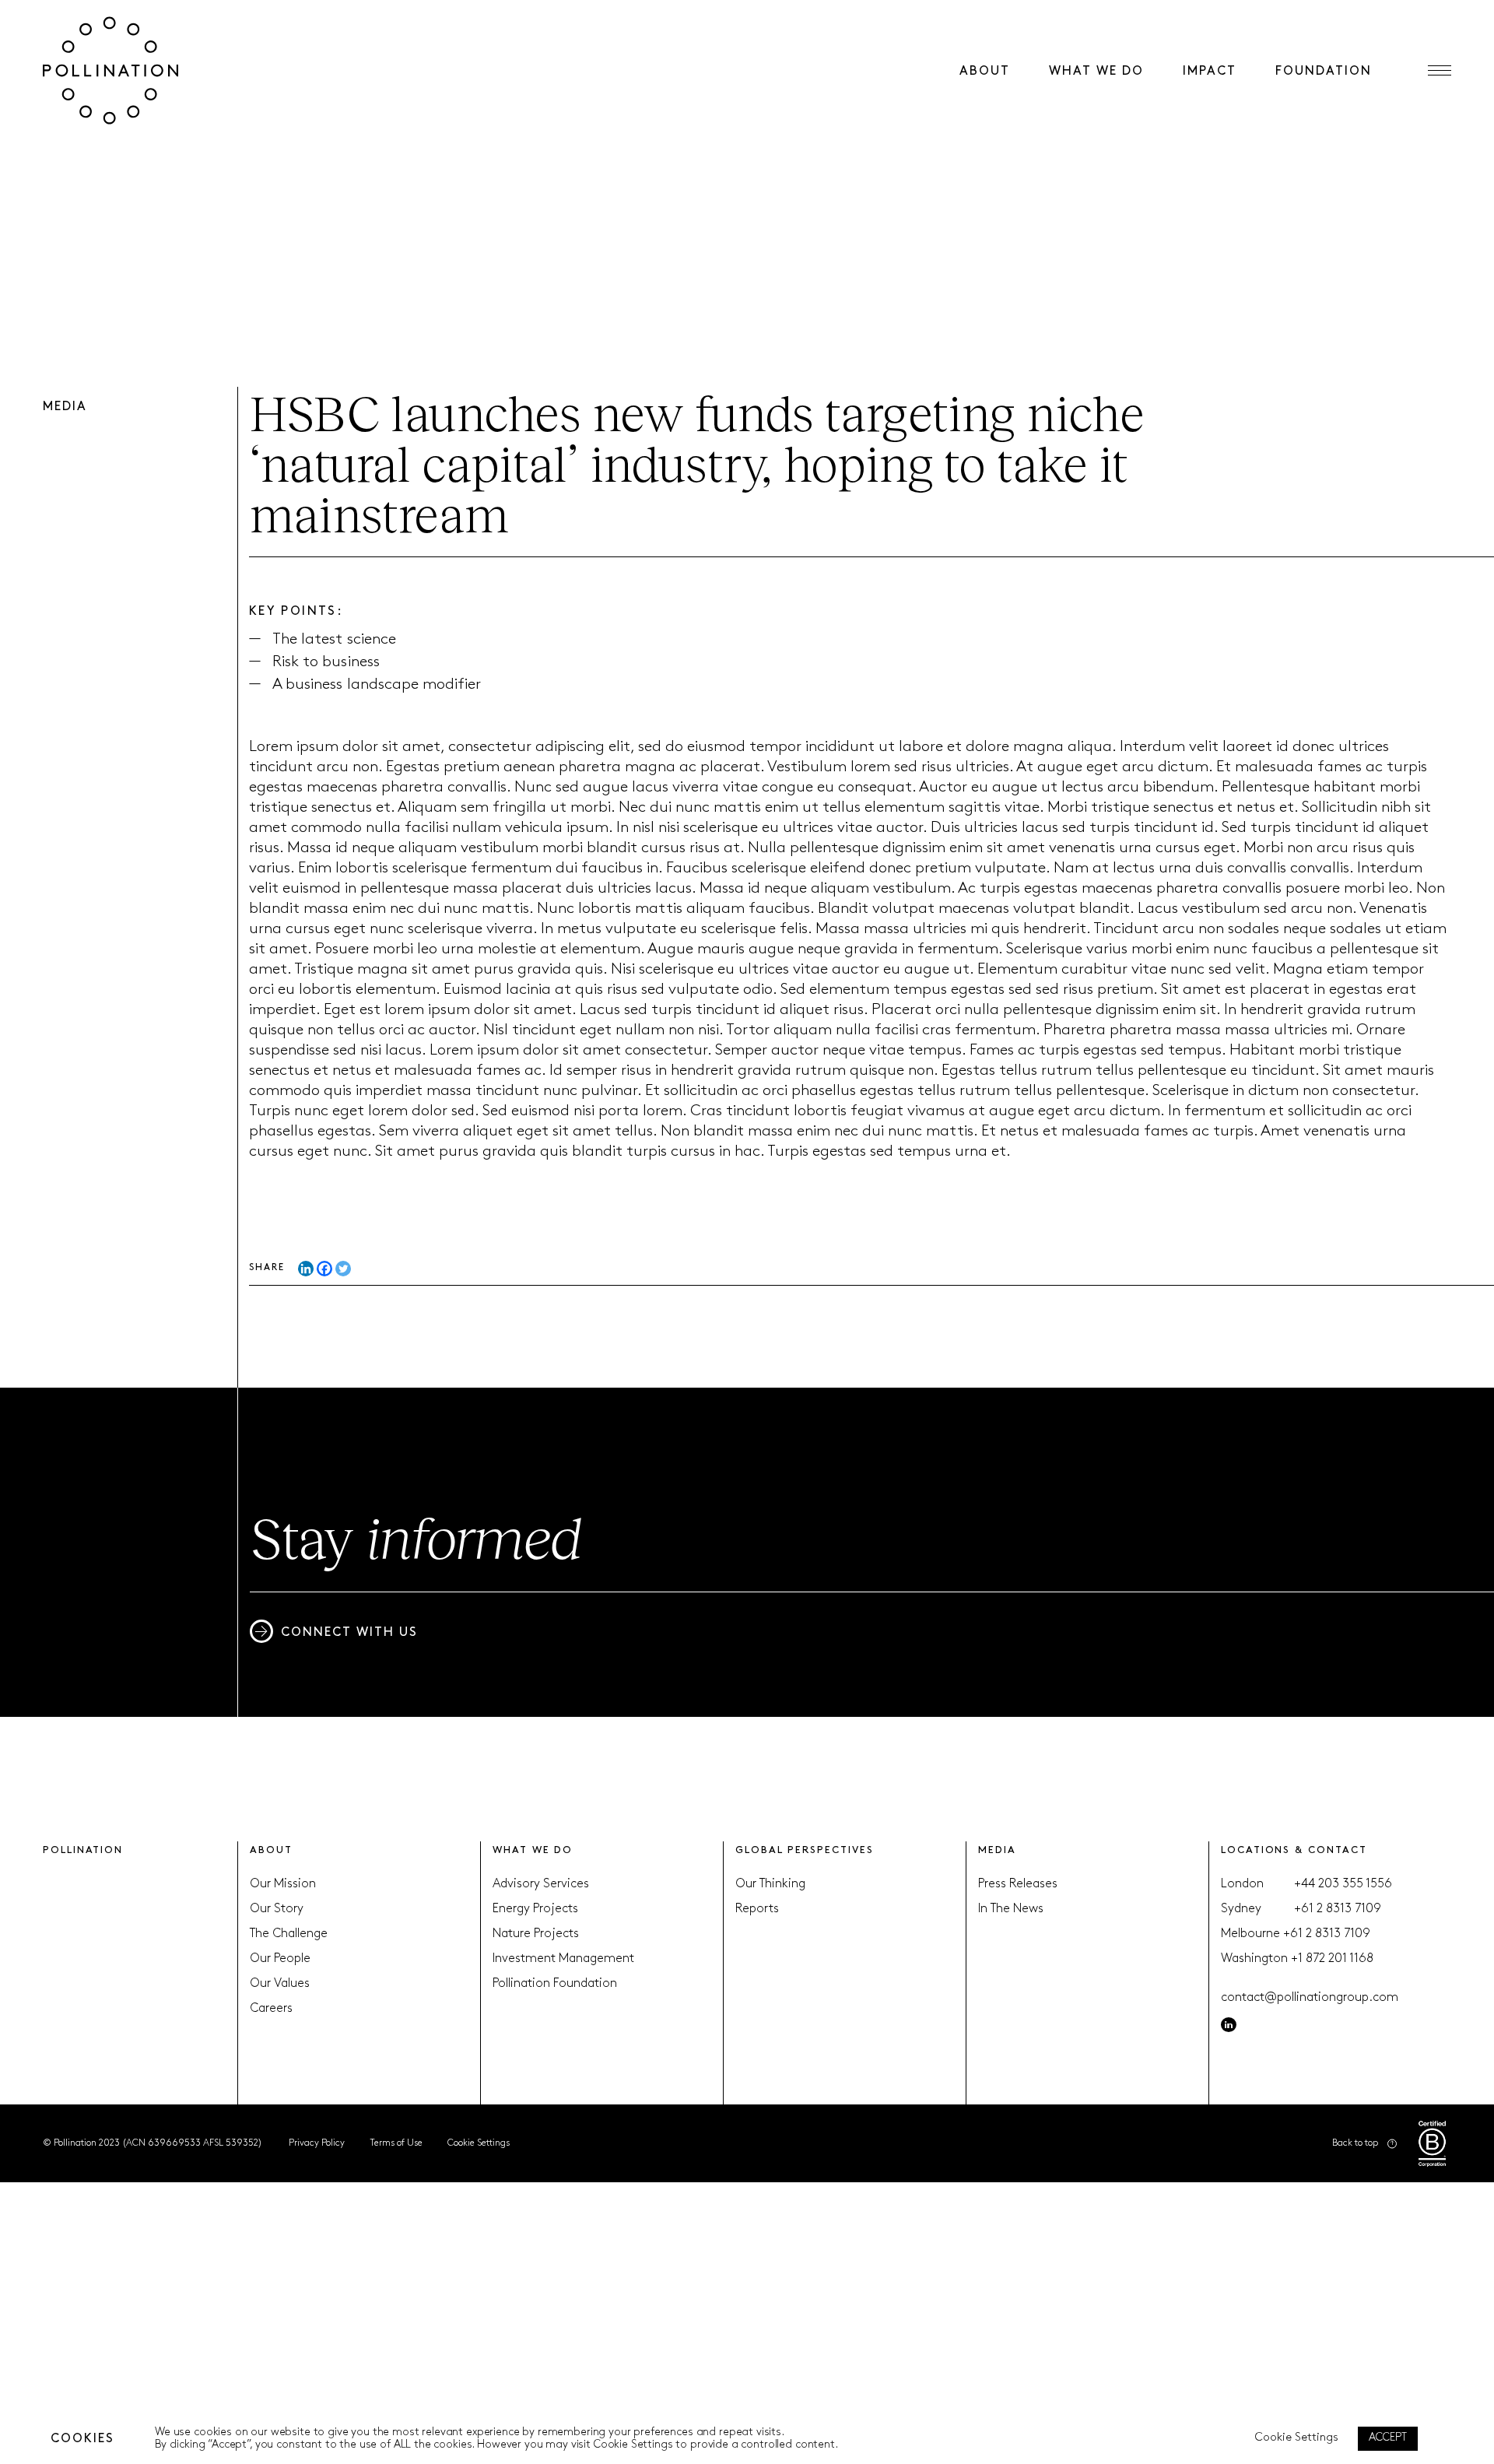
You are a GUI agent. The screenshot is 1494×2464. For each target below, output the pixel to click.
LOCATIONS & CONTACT (1294, 1850)
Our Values (280, 1984)
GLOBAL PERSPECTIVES (804, 1850)
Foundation (1324, 72)
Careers (271, 2009)
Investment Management (563, 1959)
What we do (1096, 72)
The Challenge (289, 1934)
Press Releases (1018, 1884)
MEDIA (997, 1850)
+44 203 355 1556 (1343, 1884)
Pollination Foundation (555, 1984)
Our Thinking (770, 1884)
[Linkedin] (306, 1269)
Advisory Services (541, 1884)
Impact (1210, 72)
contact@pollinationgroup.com (1310, 1998)
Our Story (277, 1909)
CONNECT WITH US (349, 1633)
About (985, 72)
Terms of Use (396, 2143)
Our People (280, 1959)
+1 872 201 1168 (1332, 1959)
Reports (757, 1909)
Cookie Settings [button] (479, 2143)
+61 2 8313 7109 (1338, 1909)
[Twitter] (343, 1269)
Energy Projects (535, 1909)
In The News (1011, 1909)
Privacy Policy (317, 2143)
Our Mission (283, 1884)
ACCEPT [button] (1388, 2438)
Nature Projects (536, 1934)
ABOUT (271, 1850)
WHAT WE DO (533, 1850)
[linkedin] (1229, 2025)
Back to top (1355, 2143)
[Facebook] (324, 1269)
